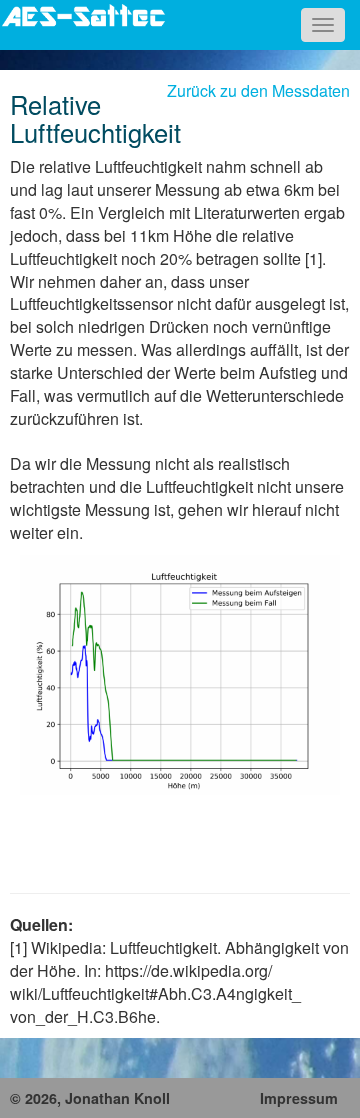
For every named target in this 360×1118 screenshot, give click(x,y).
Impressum (299, 1098)
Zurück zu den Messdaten (258, 90)
